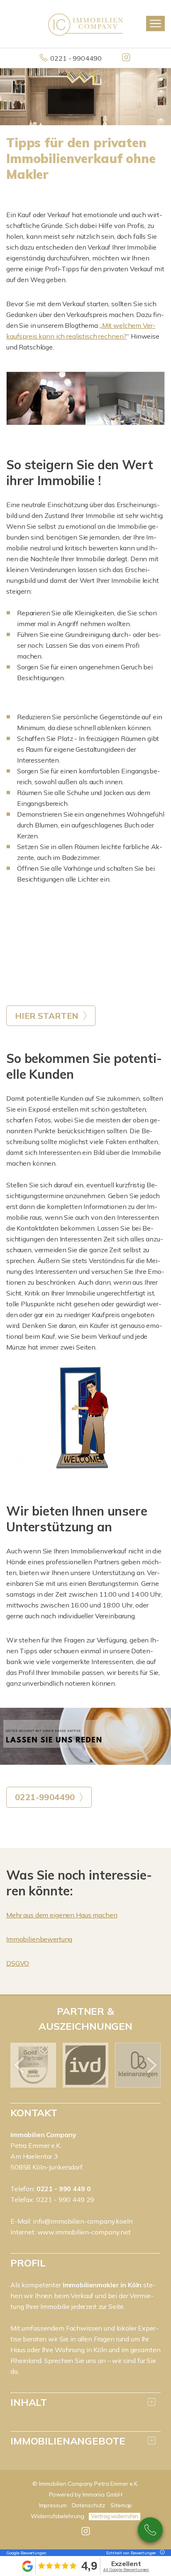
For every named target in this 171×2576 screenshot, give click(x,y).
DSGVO (18, 1963)
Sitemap (121, 2505)
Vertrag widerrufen (115, 2516)
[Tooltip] (161, 2553)
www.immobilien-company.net (84, 2232)
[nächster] (151, 2065)
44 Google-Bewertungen (126, 2570)
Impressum (53, 2505)
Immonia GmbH (103, 2494)
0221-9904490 (150, 2530)
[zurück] (20, 2065)
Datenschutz (89, 2505)
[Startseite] (85, 24)
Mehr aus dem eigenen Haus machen (62, 1915)
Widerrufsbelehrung (57, 2516)
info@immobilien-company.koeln (83, 2221)
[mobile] (155, 24)
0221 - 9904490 (76, 58)
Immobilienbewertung (39, 1939)
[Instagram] (127, 58)
